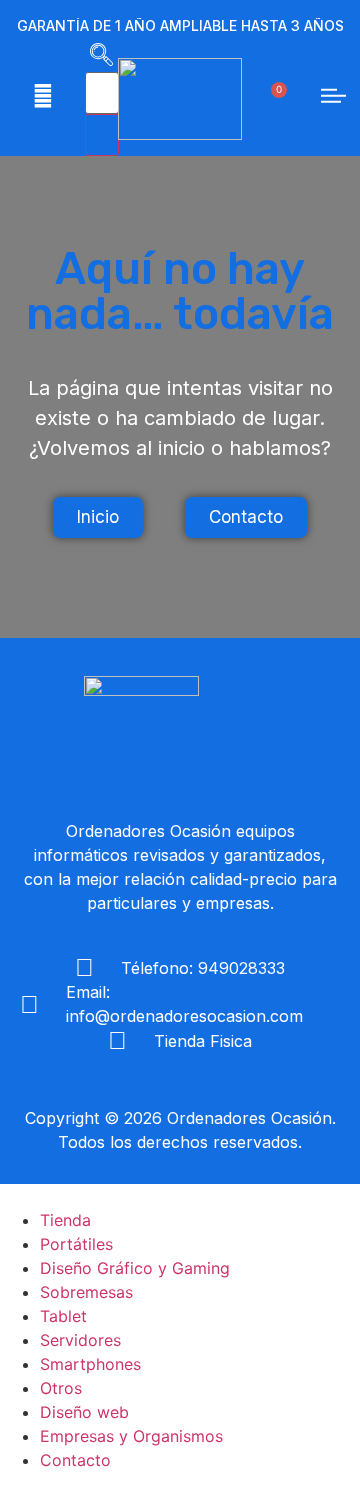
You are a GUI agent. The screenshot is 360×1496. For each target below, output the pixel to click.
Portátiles (76, 1244)
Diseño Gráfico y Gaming (135, 1268)
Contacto (75, 1460)
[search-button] (102, 135)
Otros (61, 1388)
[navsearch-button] (101, 60)
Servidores (80, 1340)
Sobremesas (86, 1292)
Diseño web (84, 1412)
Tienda (65, 1220)
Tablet (63, 1316)
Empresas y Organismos (131, 1436)
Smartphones (90, 1364)
